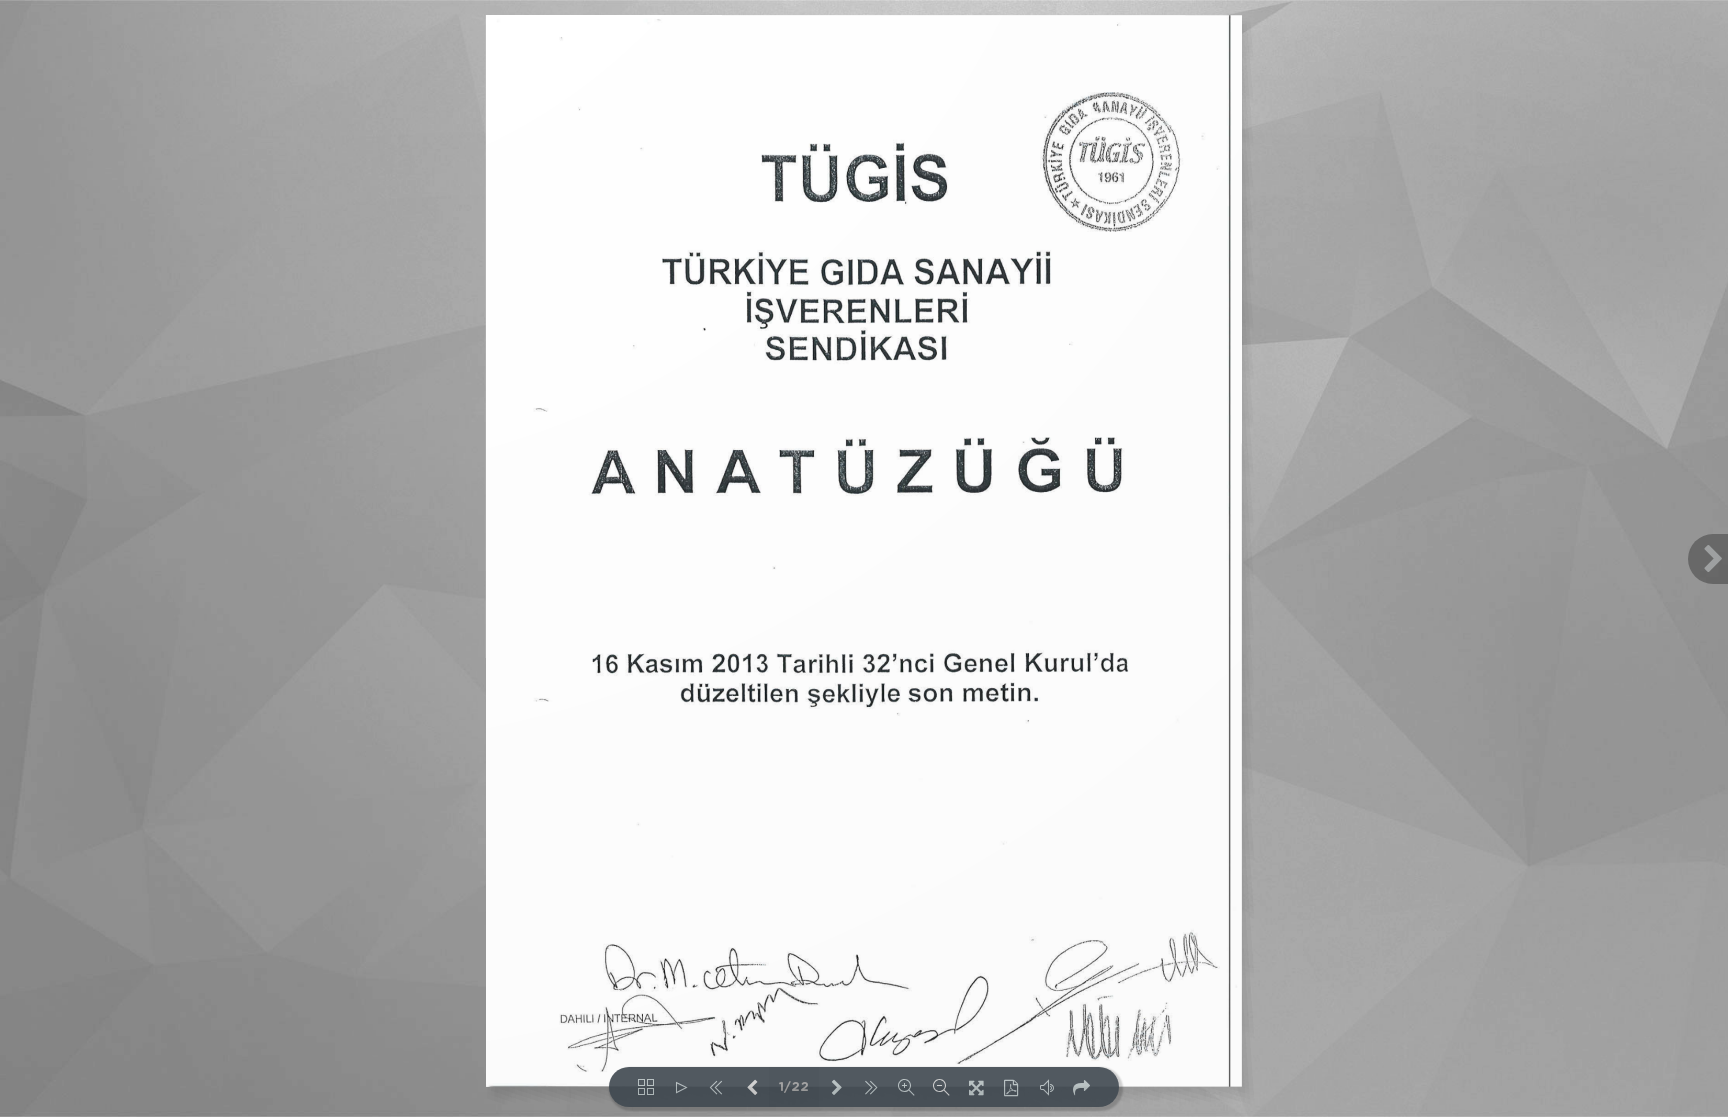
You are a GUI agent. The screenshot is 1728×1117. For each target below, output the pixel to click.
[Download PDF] (1011, 1087)
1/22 (794, 1087)
